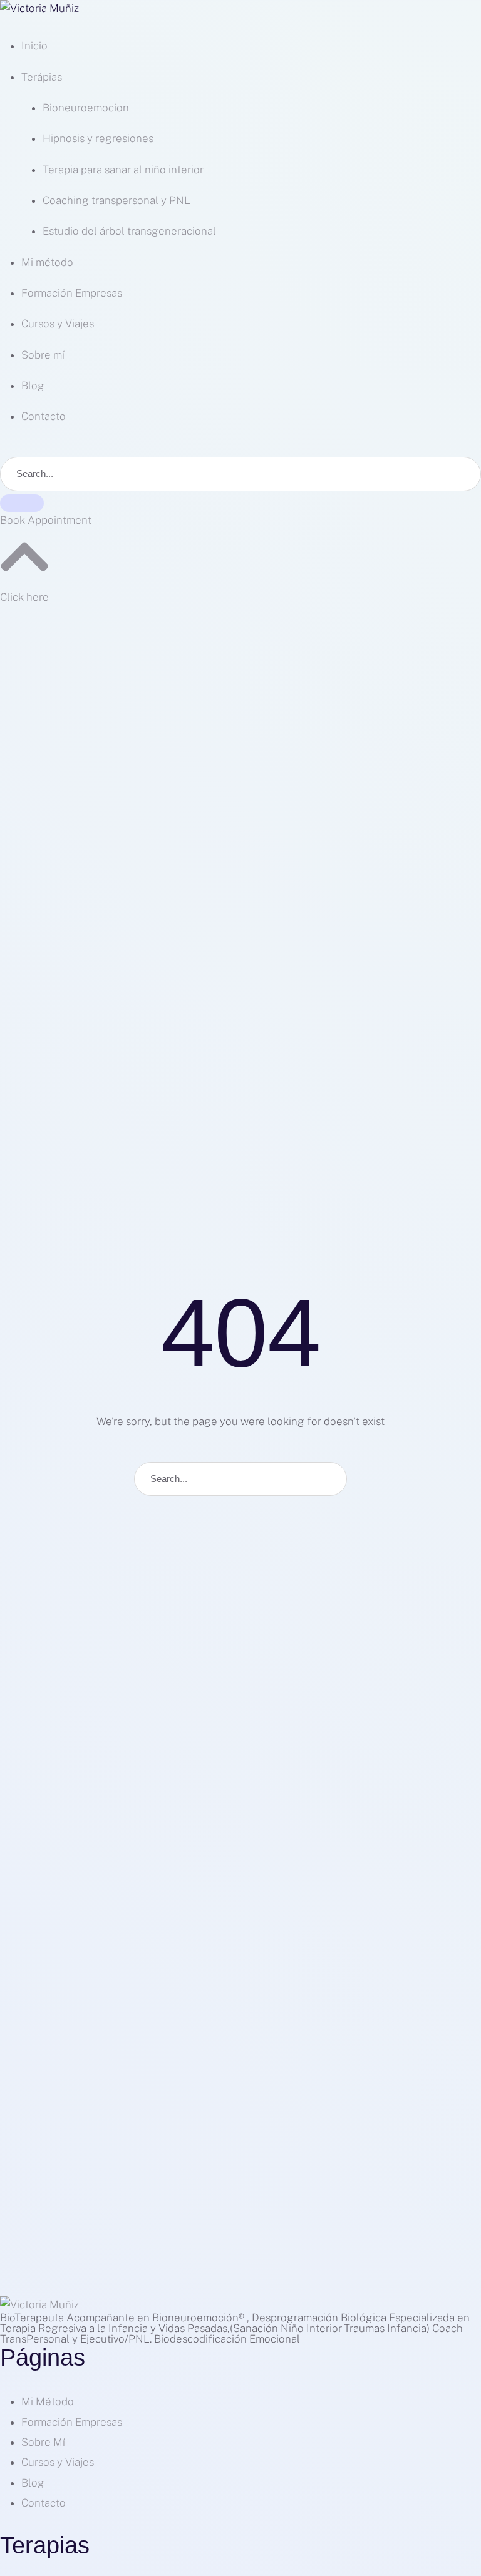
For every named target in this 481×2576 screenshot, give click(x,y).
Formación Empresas (72, 2422)
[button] (46, 520)
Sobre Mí (43, 2442)
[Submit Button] (22, 503)
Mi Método (48, 2401)
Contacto (44, 2503)
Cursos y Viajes (58, 2462)
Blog (33, 2483)
